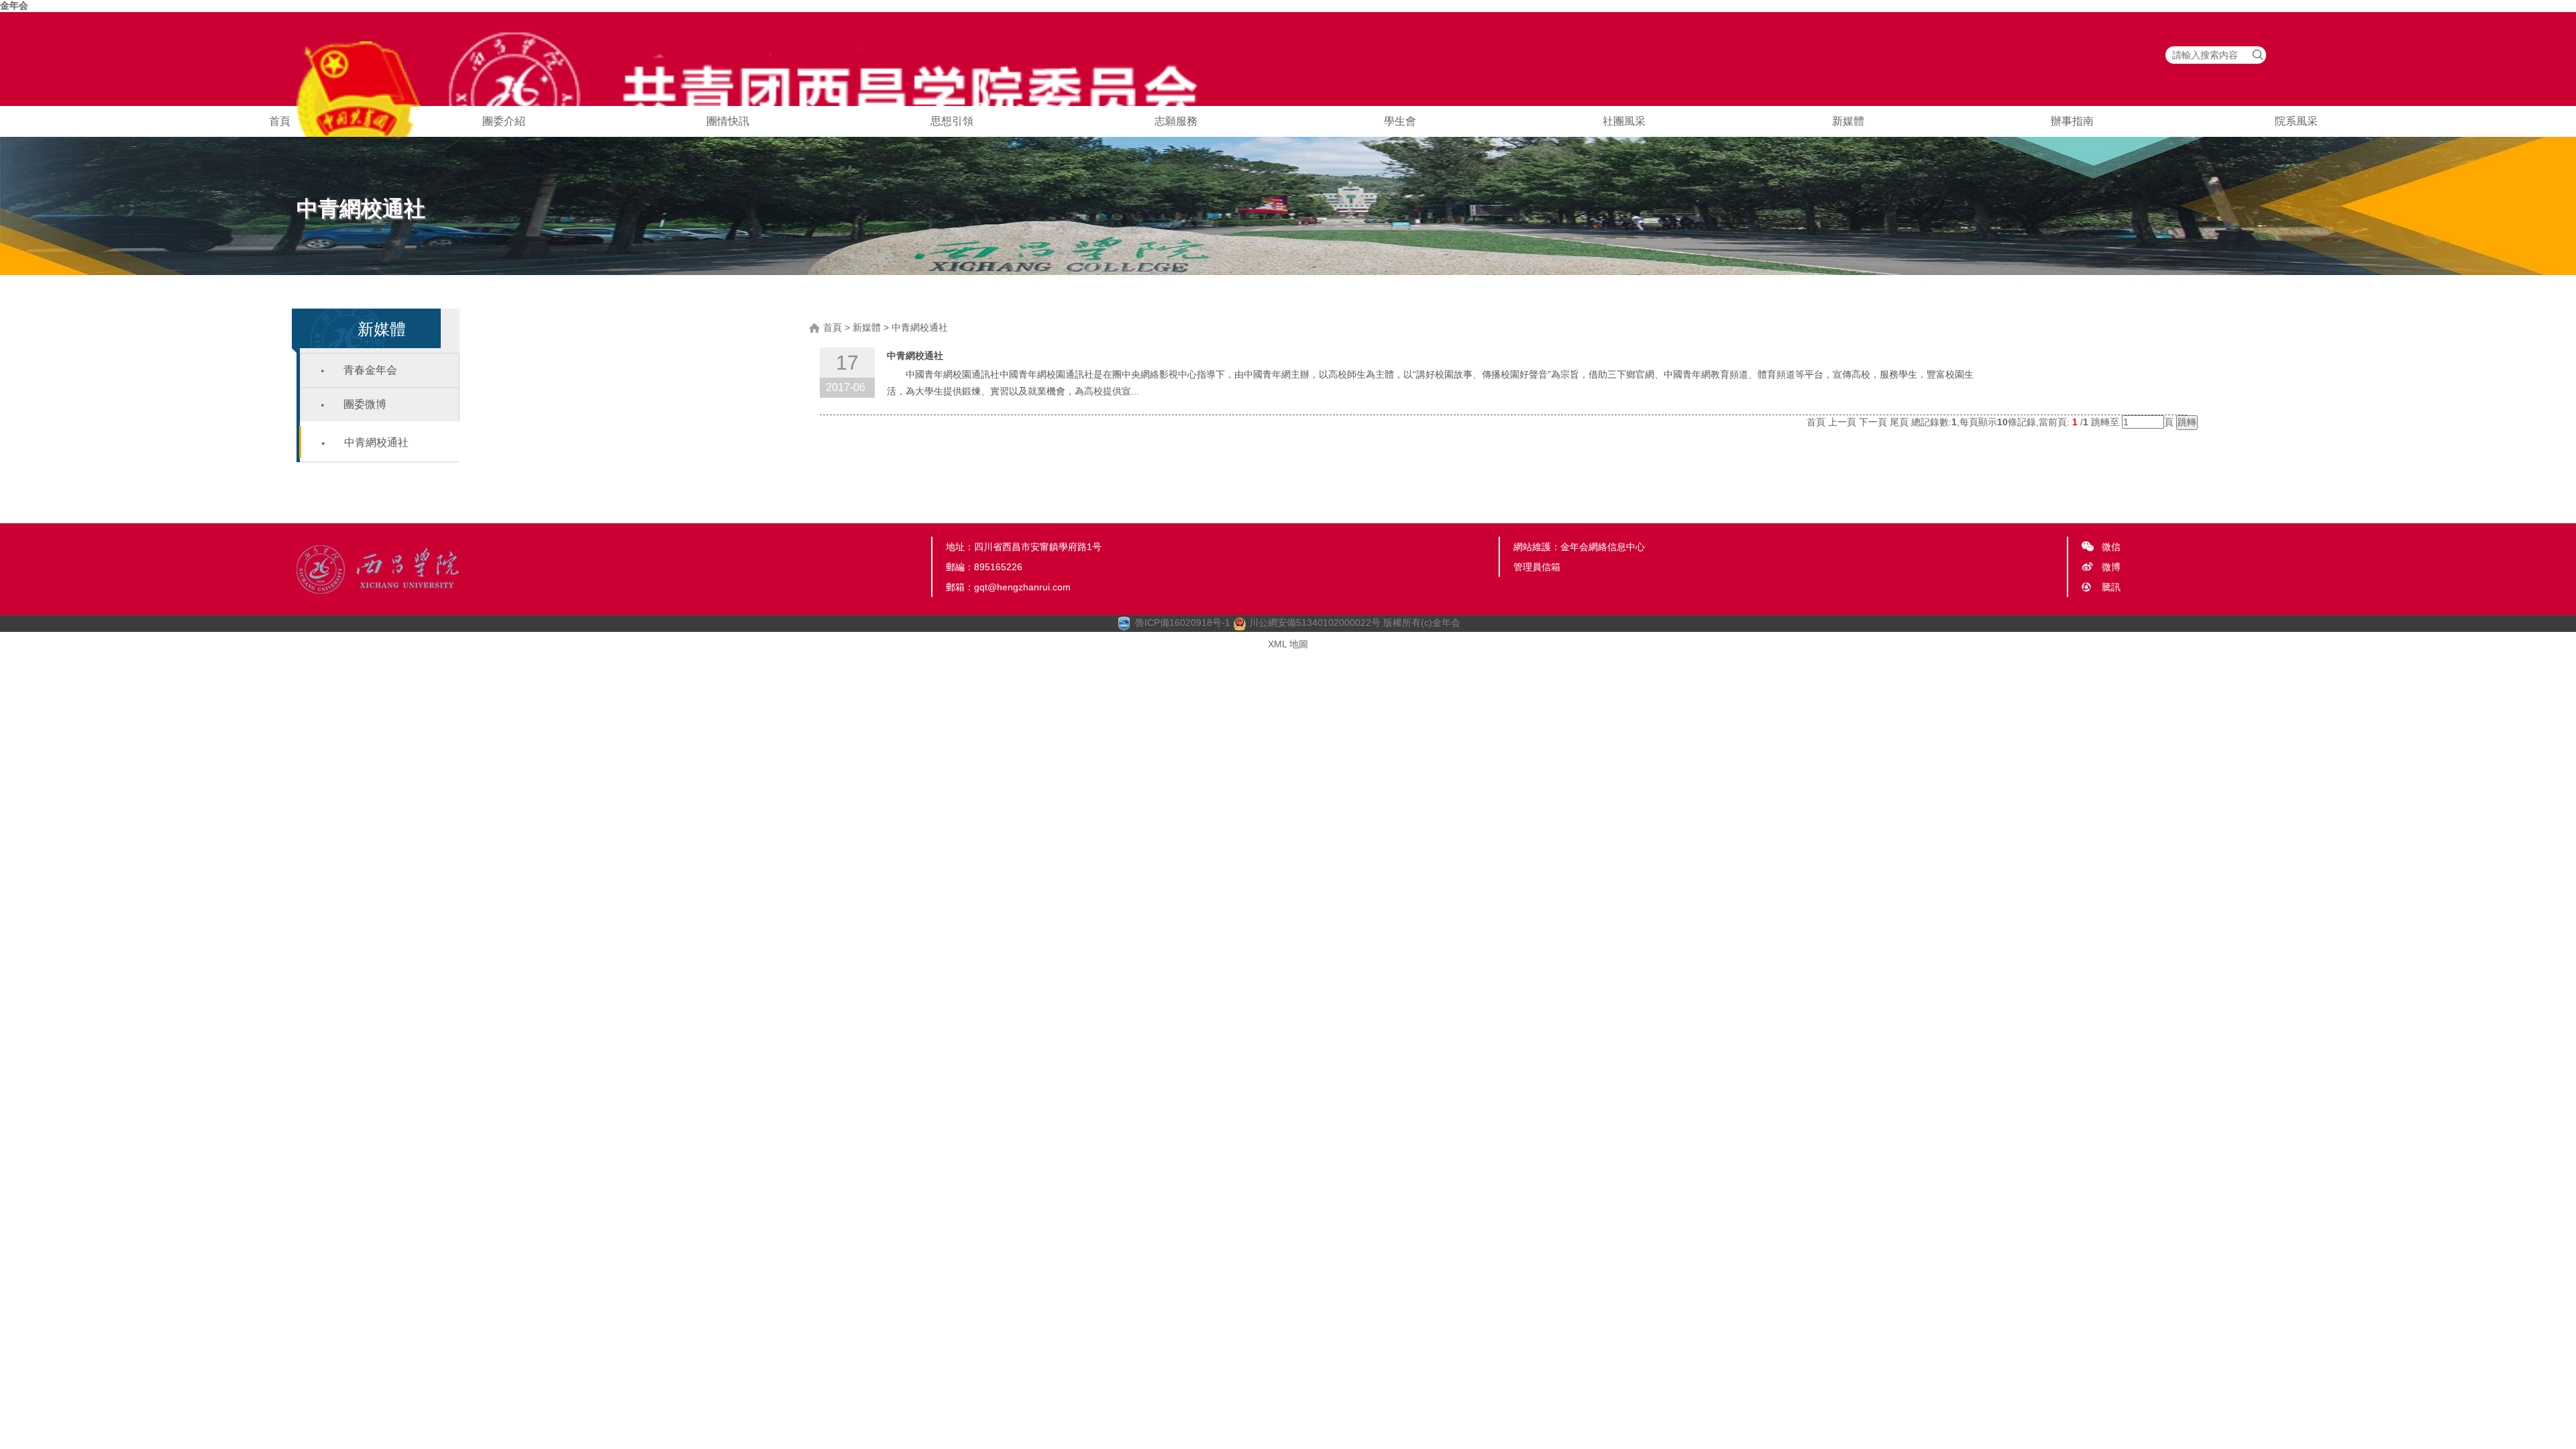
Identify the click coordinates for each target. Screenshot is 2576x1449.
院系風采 (2296, 121)
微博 (2111, 567)
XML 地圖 (1288, 644)
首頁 (280, 121)
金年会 (14, 5)
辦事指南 (2072, 121)
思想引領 (952, 121)
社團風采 (1624, 121)
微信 (2111, 547)
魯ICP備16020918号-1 (1183, 623)
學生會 (1400, 121)
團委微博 (365, 404)
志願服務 (1176, 121)
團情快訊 (728, 121)
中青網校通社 (376, 442)
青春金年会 (370, 370)
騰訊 (2111, 587)
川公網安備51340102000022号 (1313, 623)
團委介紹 (504, 121)
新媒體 (1848, 121)
